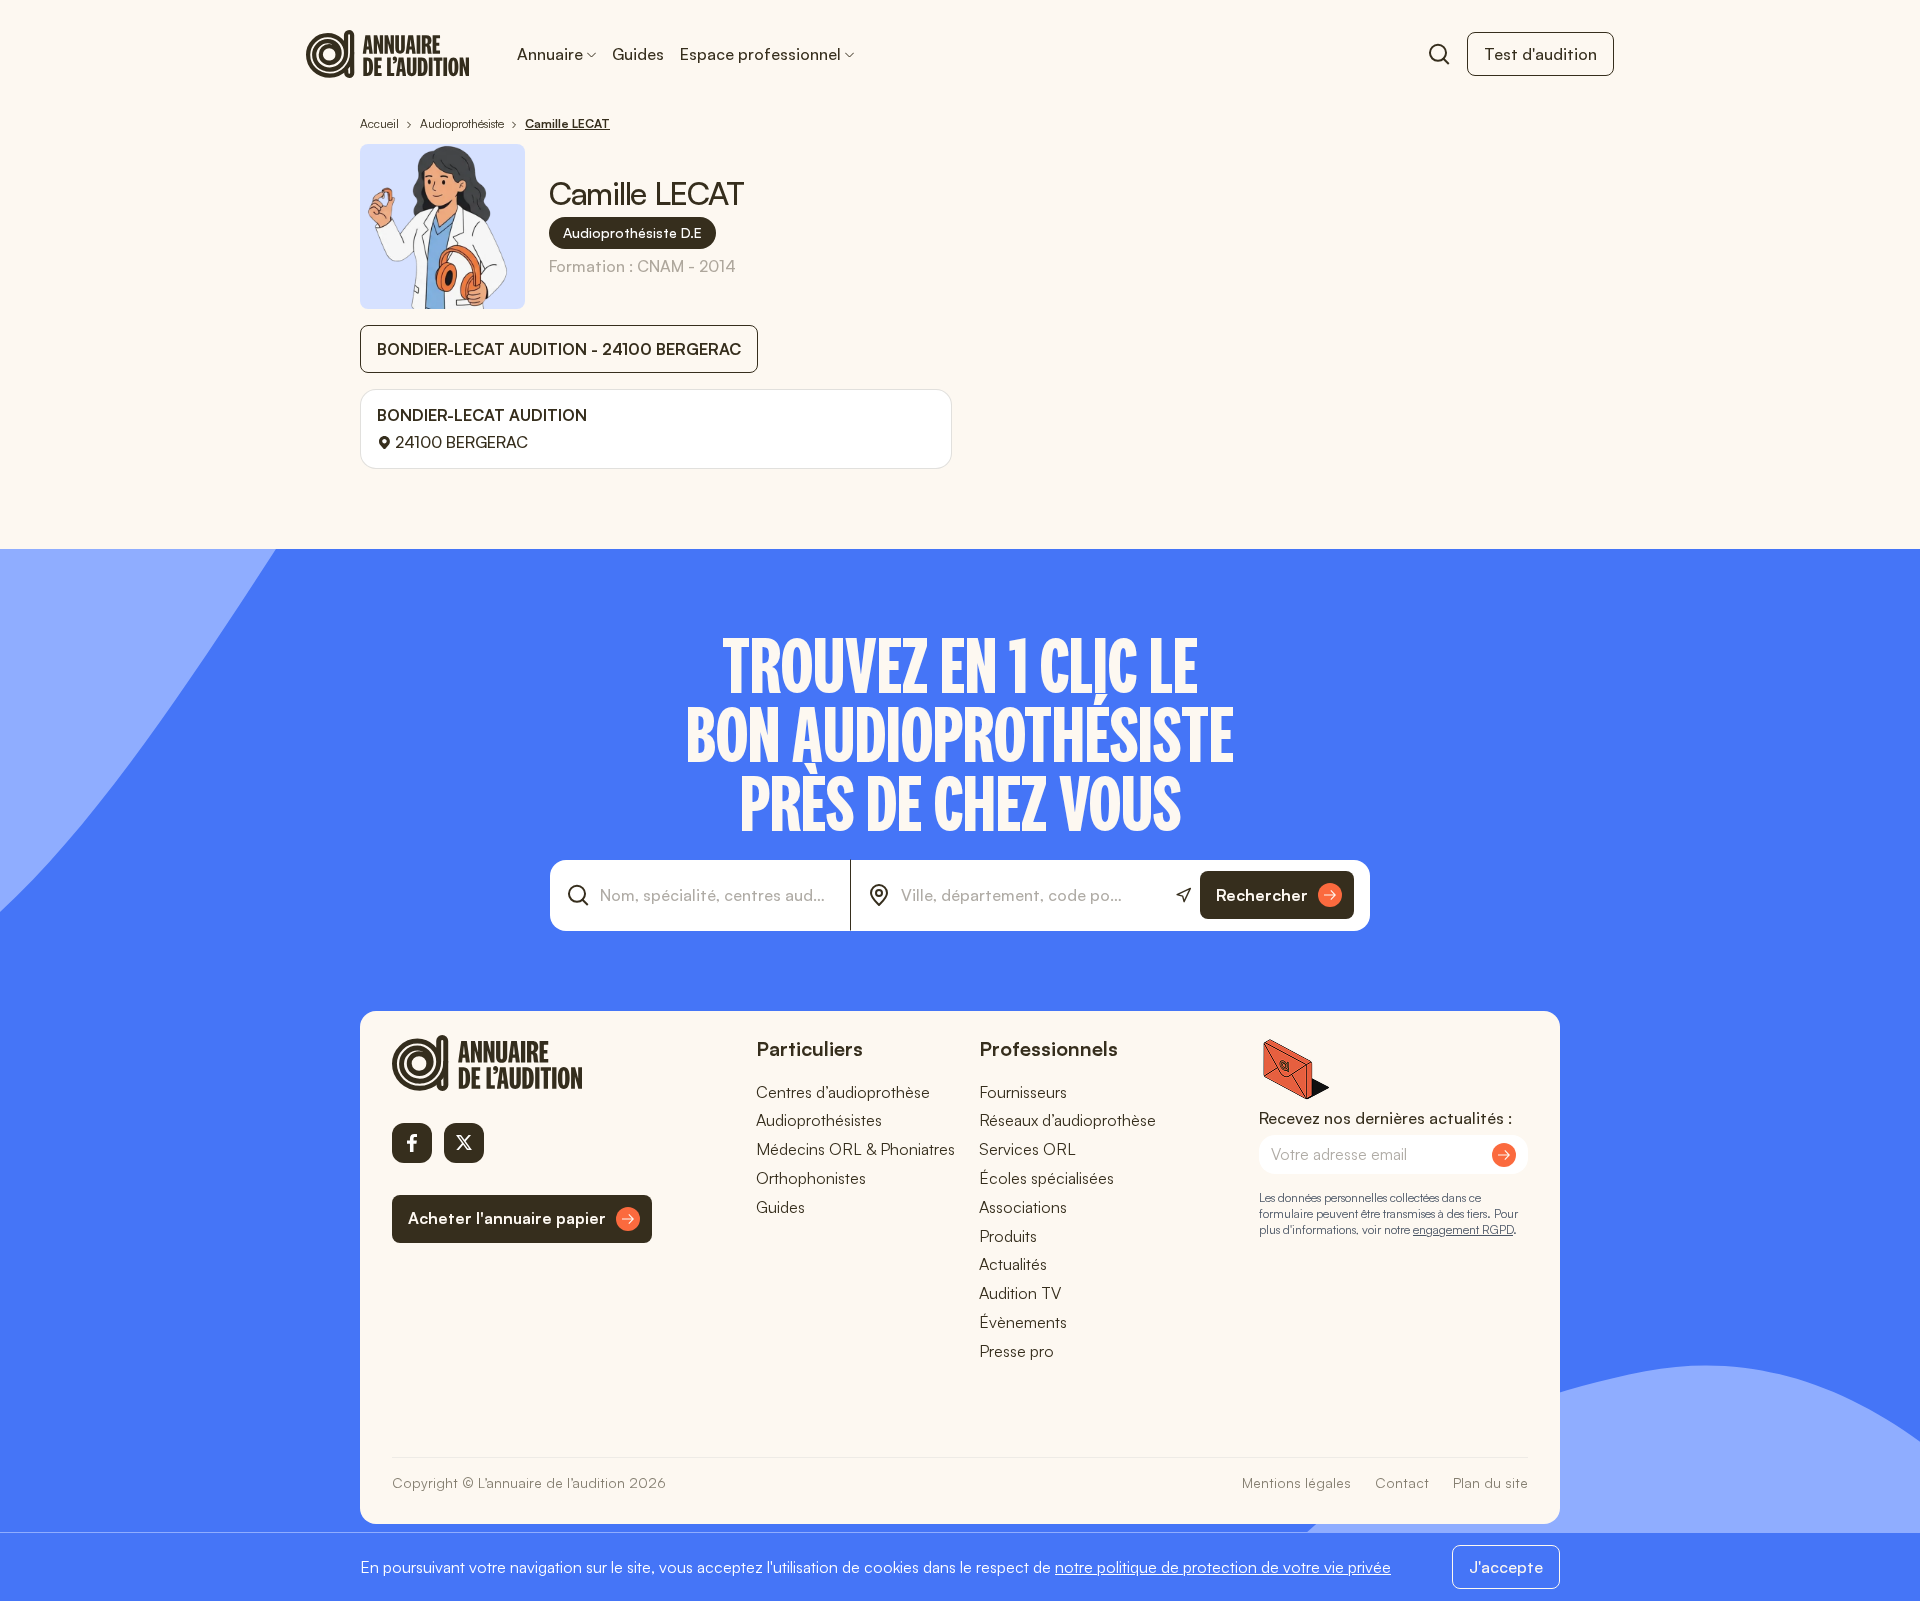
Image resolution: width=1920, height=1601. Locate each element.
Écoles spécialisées (1046, 1178)
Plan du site (1490, 1482)
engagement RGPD (1463, 1229)
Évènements (1023, 1322)
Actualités (1013, 1264)
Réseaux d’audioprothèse (1067, 1120)
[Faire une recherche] (1439, 54)
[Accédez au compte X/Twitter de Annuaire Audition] (464, 1143)
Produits (1008, 1236)
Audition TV (1020, 1293)
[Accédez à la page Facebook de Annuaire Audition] (412, 1143)
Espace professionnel (760, 54)
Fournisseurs (1023, 1092)
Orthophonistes (811, 1178)
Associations (1023, 1207)
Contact (1402, 1482)
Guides (638, 54)
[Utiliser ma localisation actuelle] (1183, 895)
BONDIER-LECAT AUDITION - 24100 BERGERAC (559, 349)
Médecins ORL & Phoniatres (855, 1149)
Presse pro (1016, 1351)
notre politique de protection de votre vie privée (1223, 1567)
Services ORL (1027, 1149)
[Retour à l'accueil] (522, 1063)
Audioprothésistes (819, 1120)
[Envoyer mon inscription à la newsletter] (1504, 1155)
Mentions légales (1296, 1482)
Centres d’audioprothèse (843, 1092)
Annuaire (550, 54)
